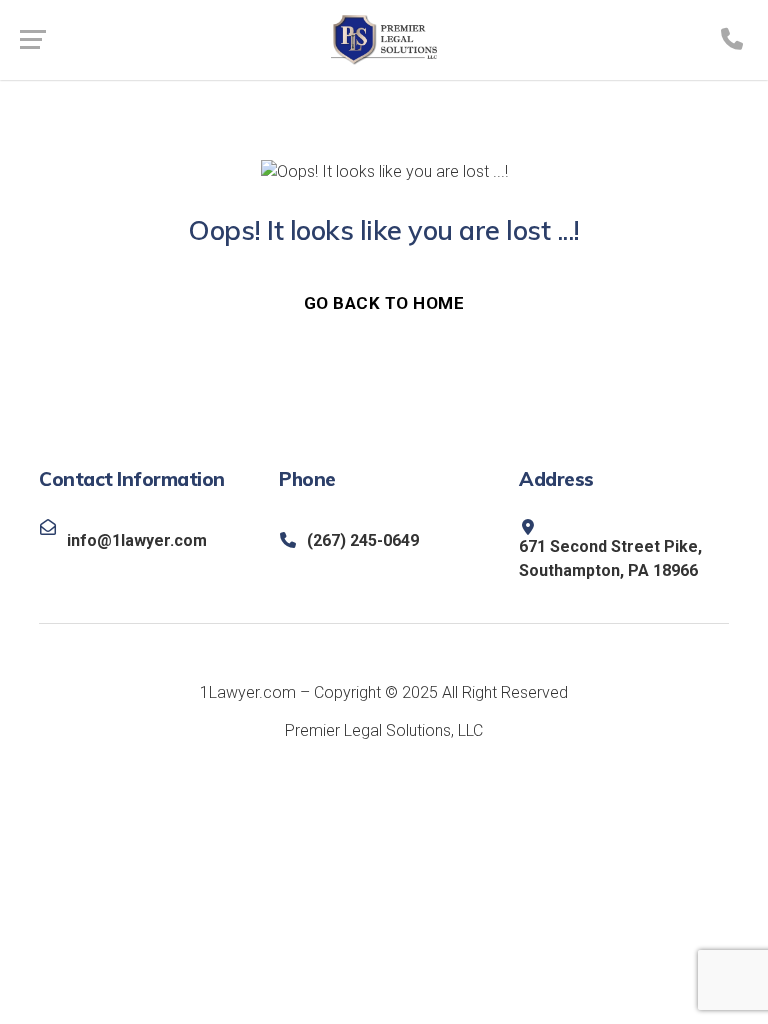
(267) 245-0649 (363, 540)
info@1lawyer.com (137, 540)
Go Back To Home (384, 303)
